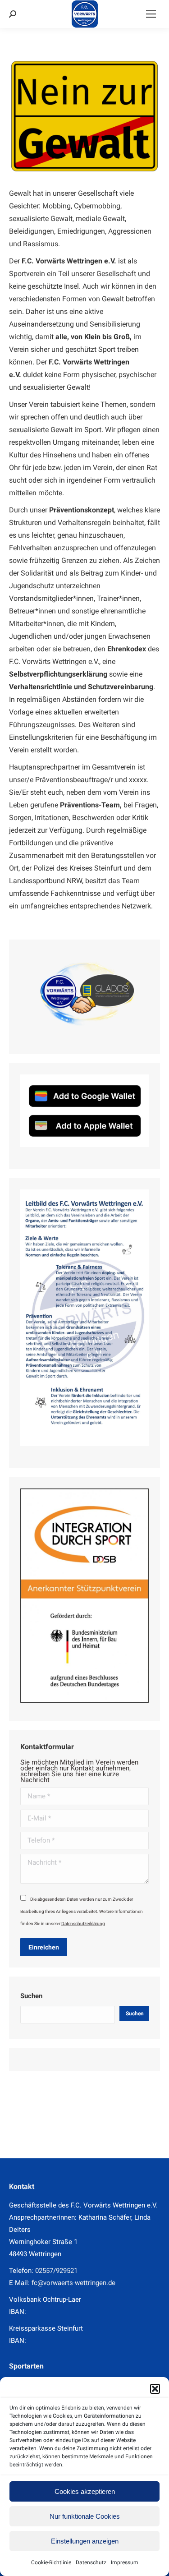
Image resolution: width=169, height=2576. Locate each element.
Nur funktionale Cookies (85, 2516)
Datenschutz (91, 2562)
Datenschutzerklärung (83, 1924)
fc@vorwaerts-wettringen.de (73, 2283)
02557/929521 (56, 2271)
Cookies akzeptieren (85, 2491)
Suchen (31, 1996)
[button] (155, 2389)
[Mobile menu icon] (151, 14)
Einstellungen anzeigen (85, 2541)
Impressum (125, 2562)
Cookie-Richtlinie (51, 2562)
